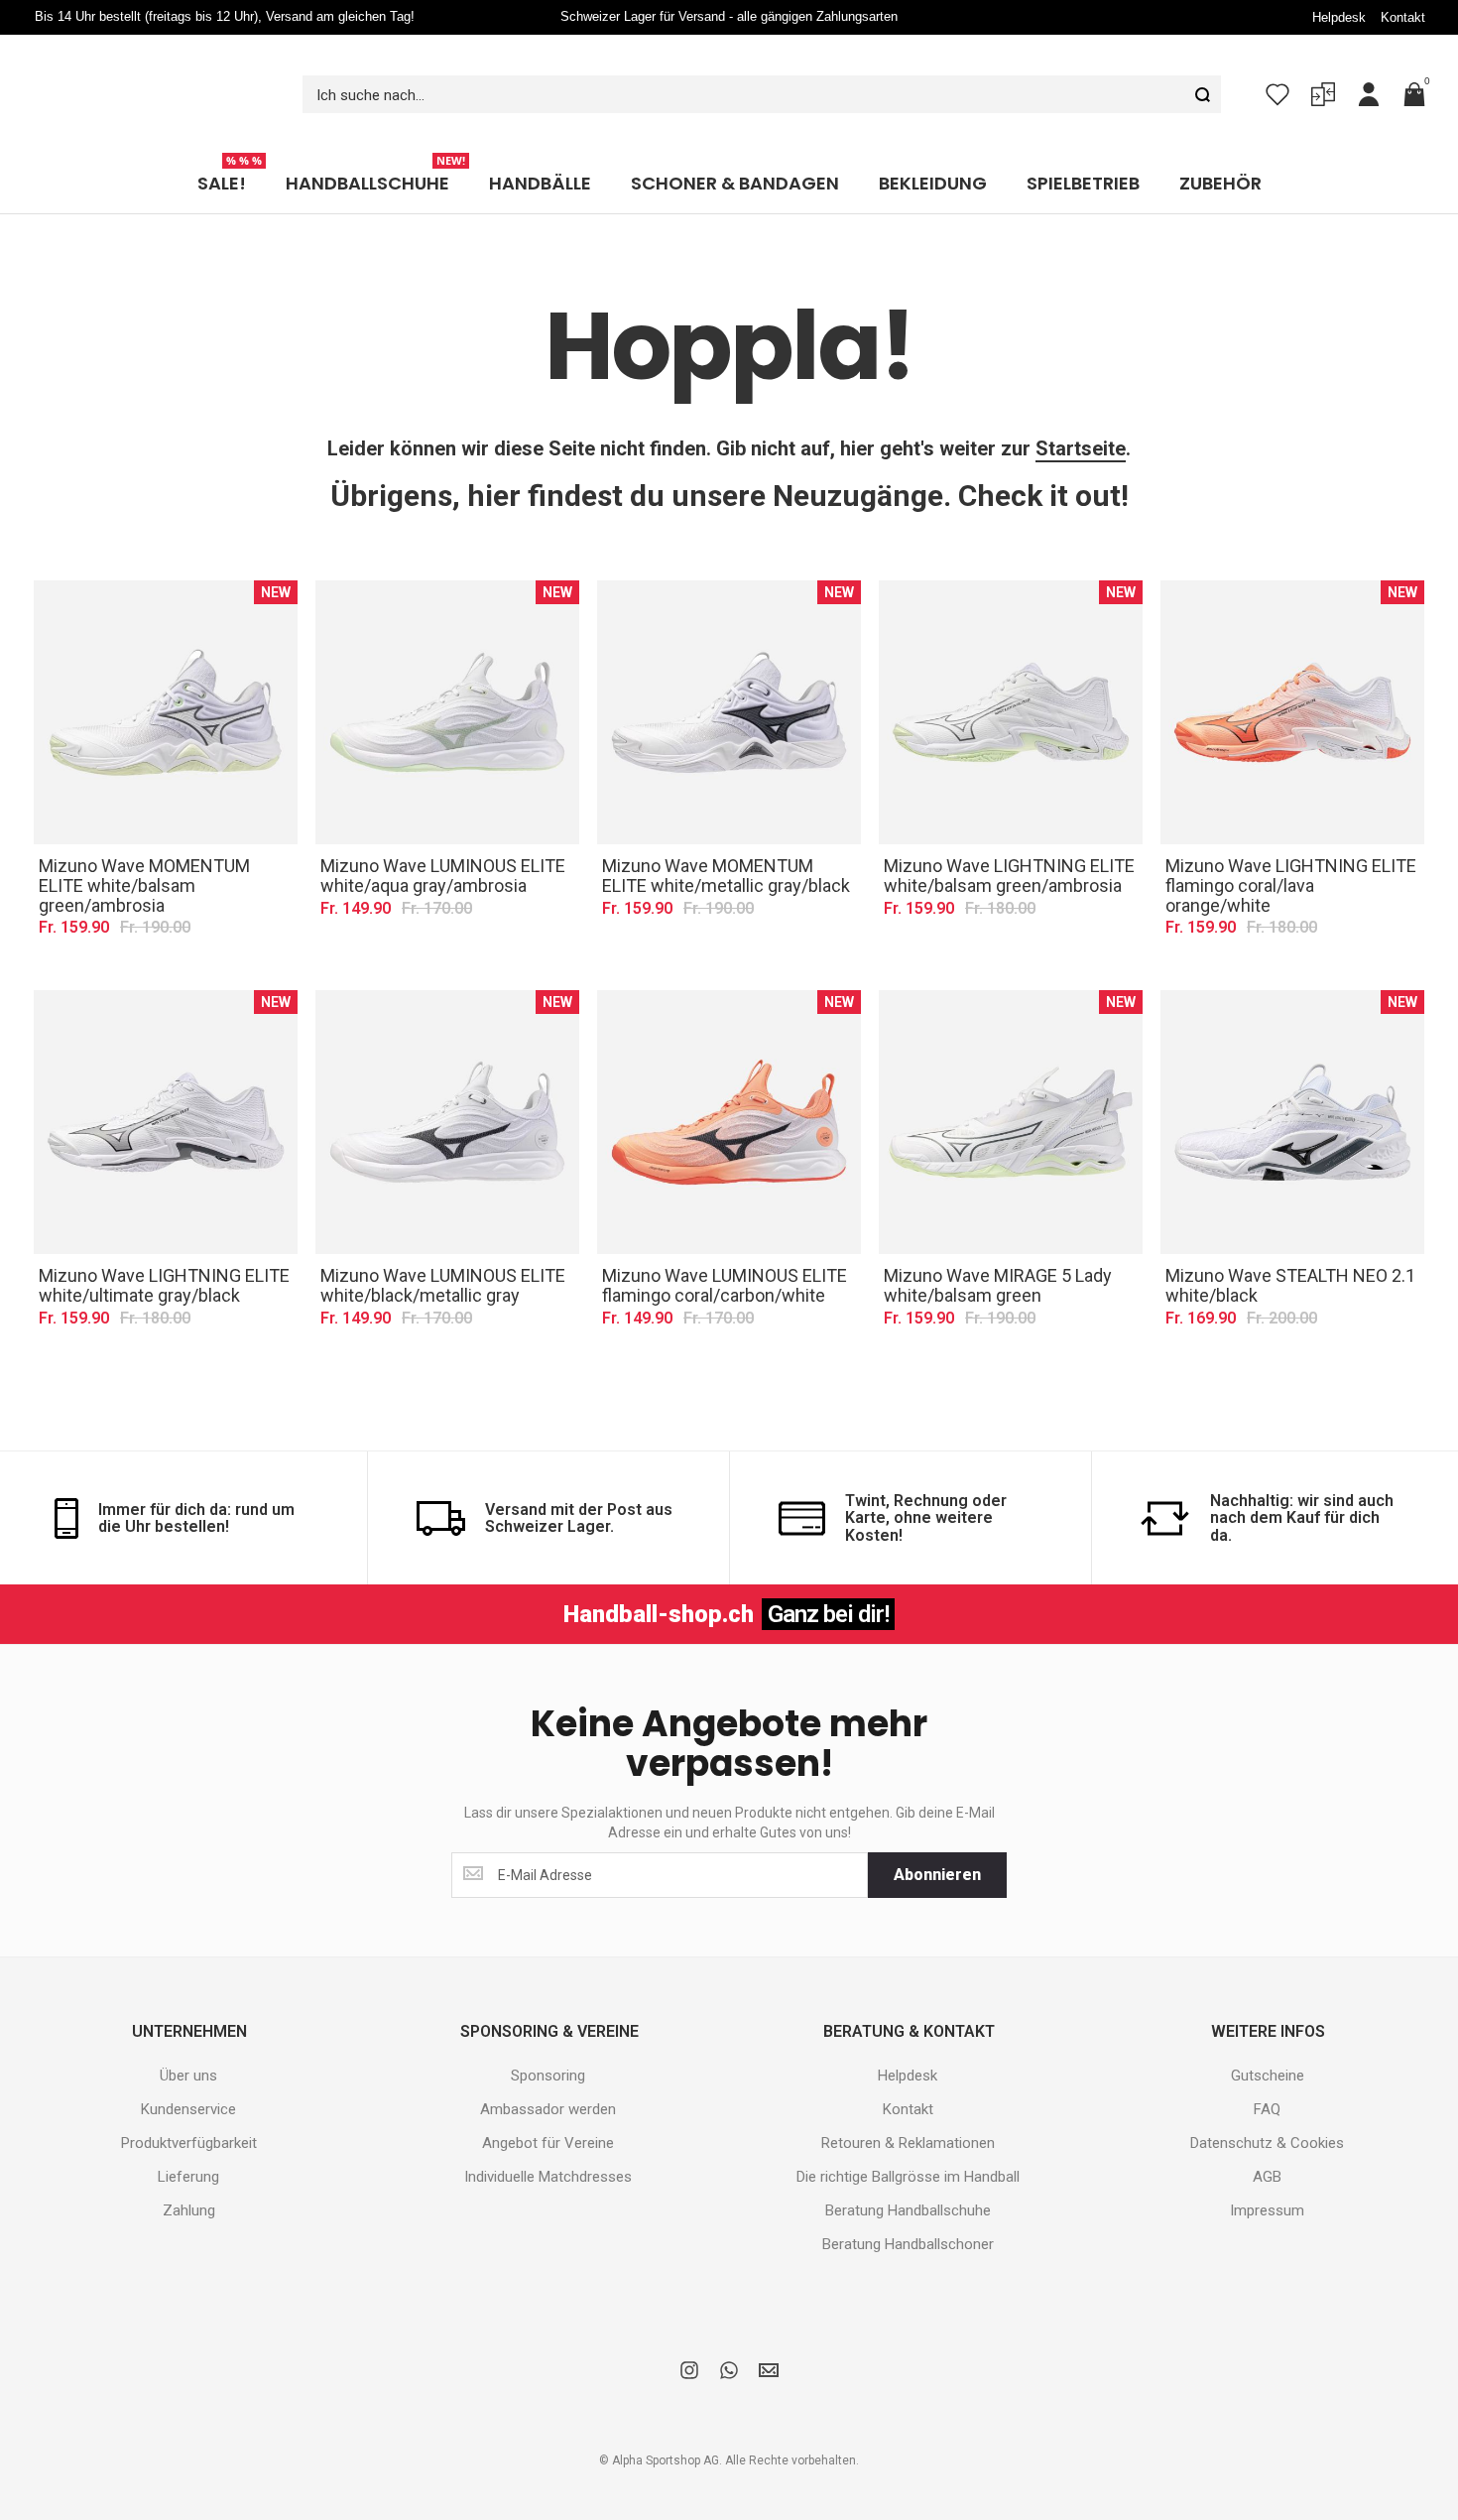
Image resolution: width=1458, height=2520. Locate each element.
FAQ (1267, 2070)
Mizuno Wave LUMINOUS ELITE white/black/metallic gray (443, 1246)
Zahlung (189, 2171)
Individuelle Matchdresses (548, 2137)
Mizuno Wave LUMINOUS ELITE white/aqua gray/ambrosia (443, 836)
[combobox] (762, 74)
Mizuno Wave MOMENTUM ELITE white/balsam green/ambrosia (144, 846)
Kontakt (1403, 17)
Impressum (1267, 2171)
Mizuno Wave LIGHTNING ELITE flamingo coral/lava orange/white (1291, 846)
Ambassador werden (548, 2070)
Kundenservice (188, 2070)
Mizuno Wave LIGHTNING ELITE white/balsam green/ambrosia (1009, 836)
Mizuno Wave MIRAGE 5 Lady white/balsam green (998, 1246)
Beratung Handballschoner (908, 2205)
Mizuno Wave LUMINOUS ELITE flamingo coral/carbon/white (725, 1246)
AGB (1267, 2137)
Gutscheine (1268, 2036)
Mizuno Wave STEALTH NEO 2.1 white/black (1290, 1246)
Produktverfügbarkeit (189, 2103)
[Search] (1202, 74)
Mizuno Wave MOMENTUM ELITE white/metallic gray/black (726, 836)
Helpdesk (1339, 17)
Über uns (188, 2036)
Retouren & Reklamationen (908, 2103)
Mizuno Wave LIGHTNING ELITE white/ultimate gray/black (164, 1246)
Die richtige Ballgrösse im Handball (908, 2137)
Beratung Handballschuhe (908, 2171)
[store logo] (149, 74)
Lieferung (188, 2137)
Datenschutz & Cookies (1267, 2103)
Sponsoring (548, 2036)
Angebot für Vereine (548, 2103)
